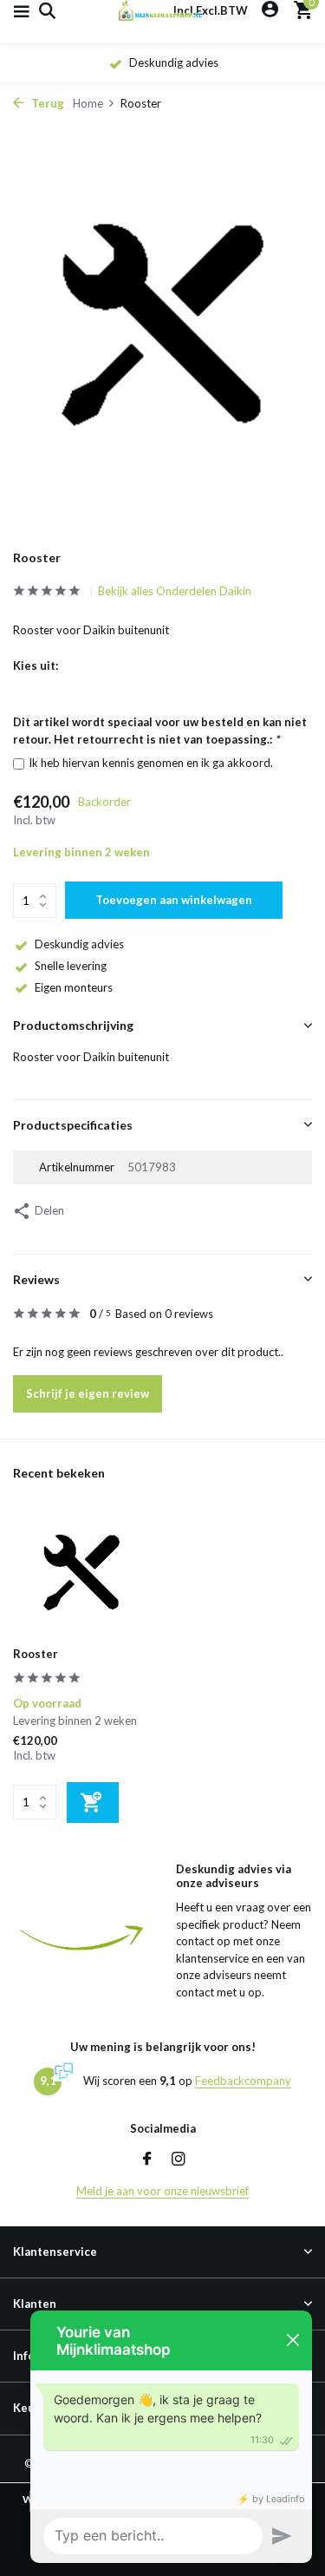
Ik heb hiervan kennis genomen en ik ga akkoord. (151, 763)
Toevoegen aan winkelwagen (174, 900)
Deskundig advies (79, 944)
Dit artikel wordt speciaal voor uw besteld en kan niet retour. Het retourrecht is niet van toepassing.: (160, 731)
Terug (46, 103)
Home (88, 103)
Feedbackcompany (243, 2081)
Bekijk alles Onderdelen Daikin (175, 591)
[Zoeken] (45, 10)
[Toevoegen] (93, 1803)
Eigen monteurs (74, 987)
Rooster (36, 1654)
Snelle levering (71, 966)
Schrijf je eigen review (88, 1393)
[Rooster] (81, 1573)
